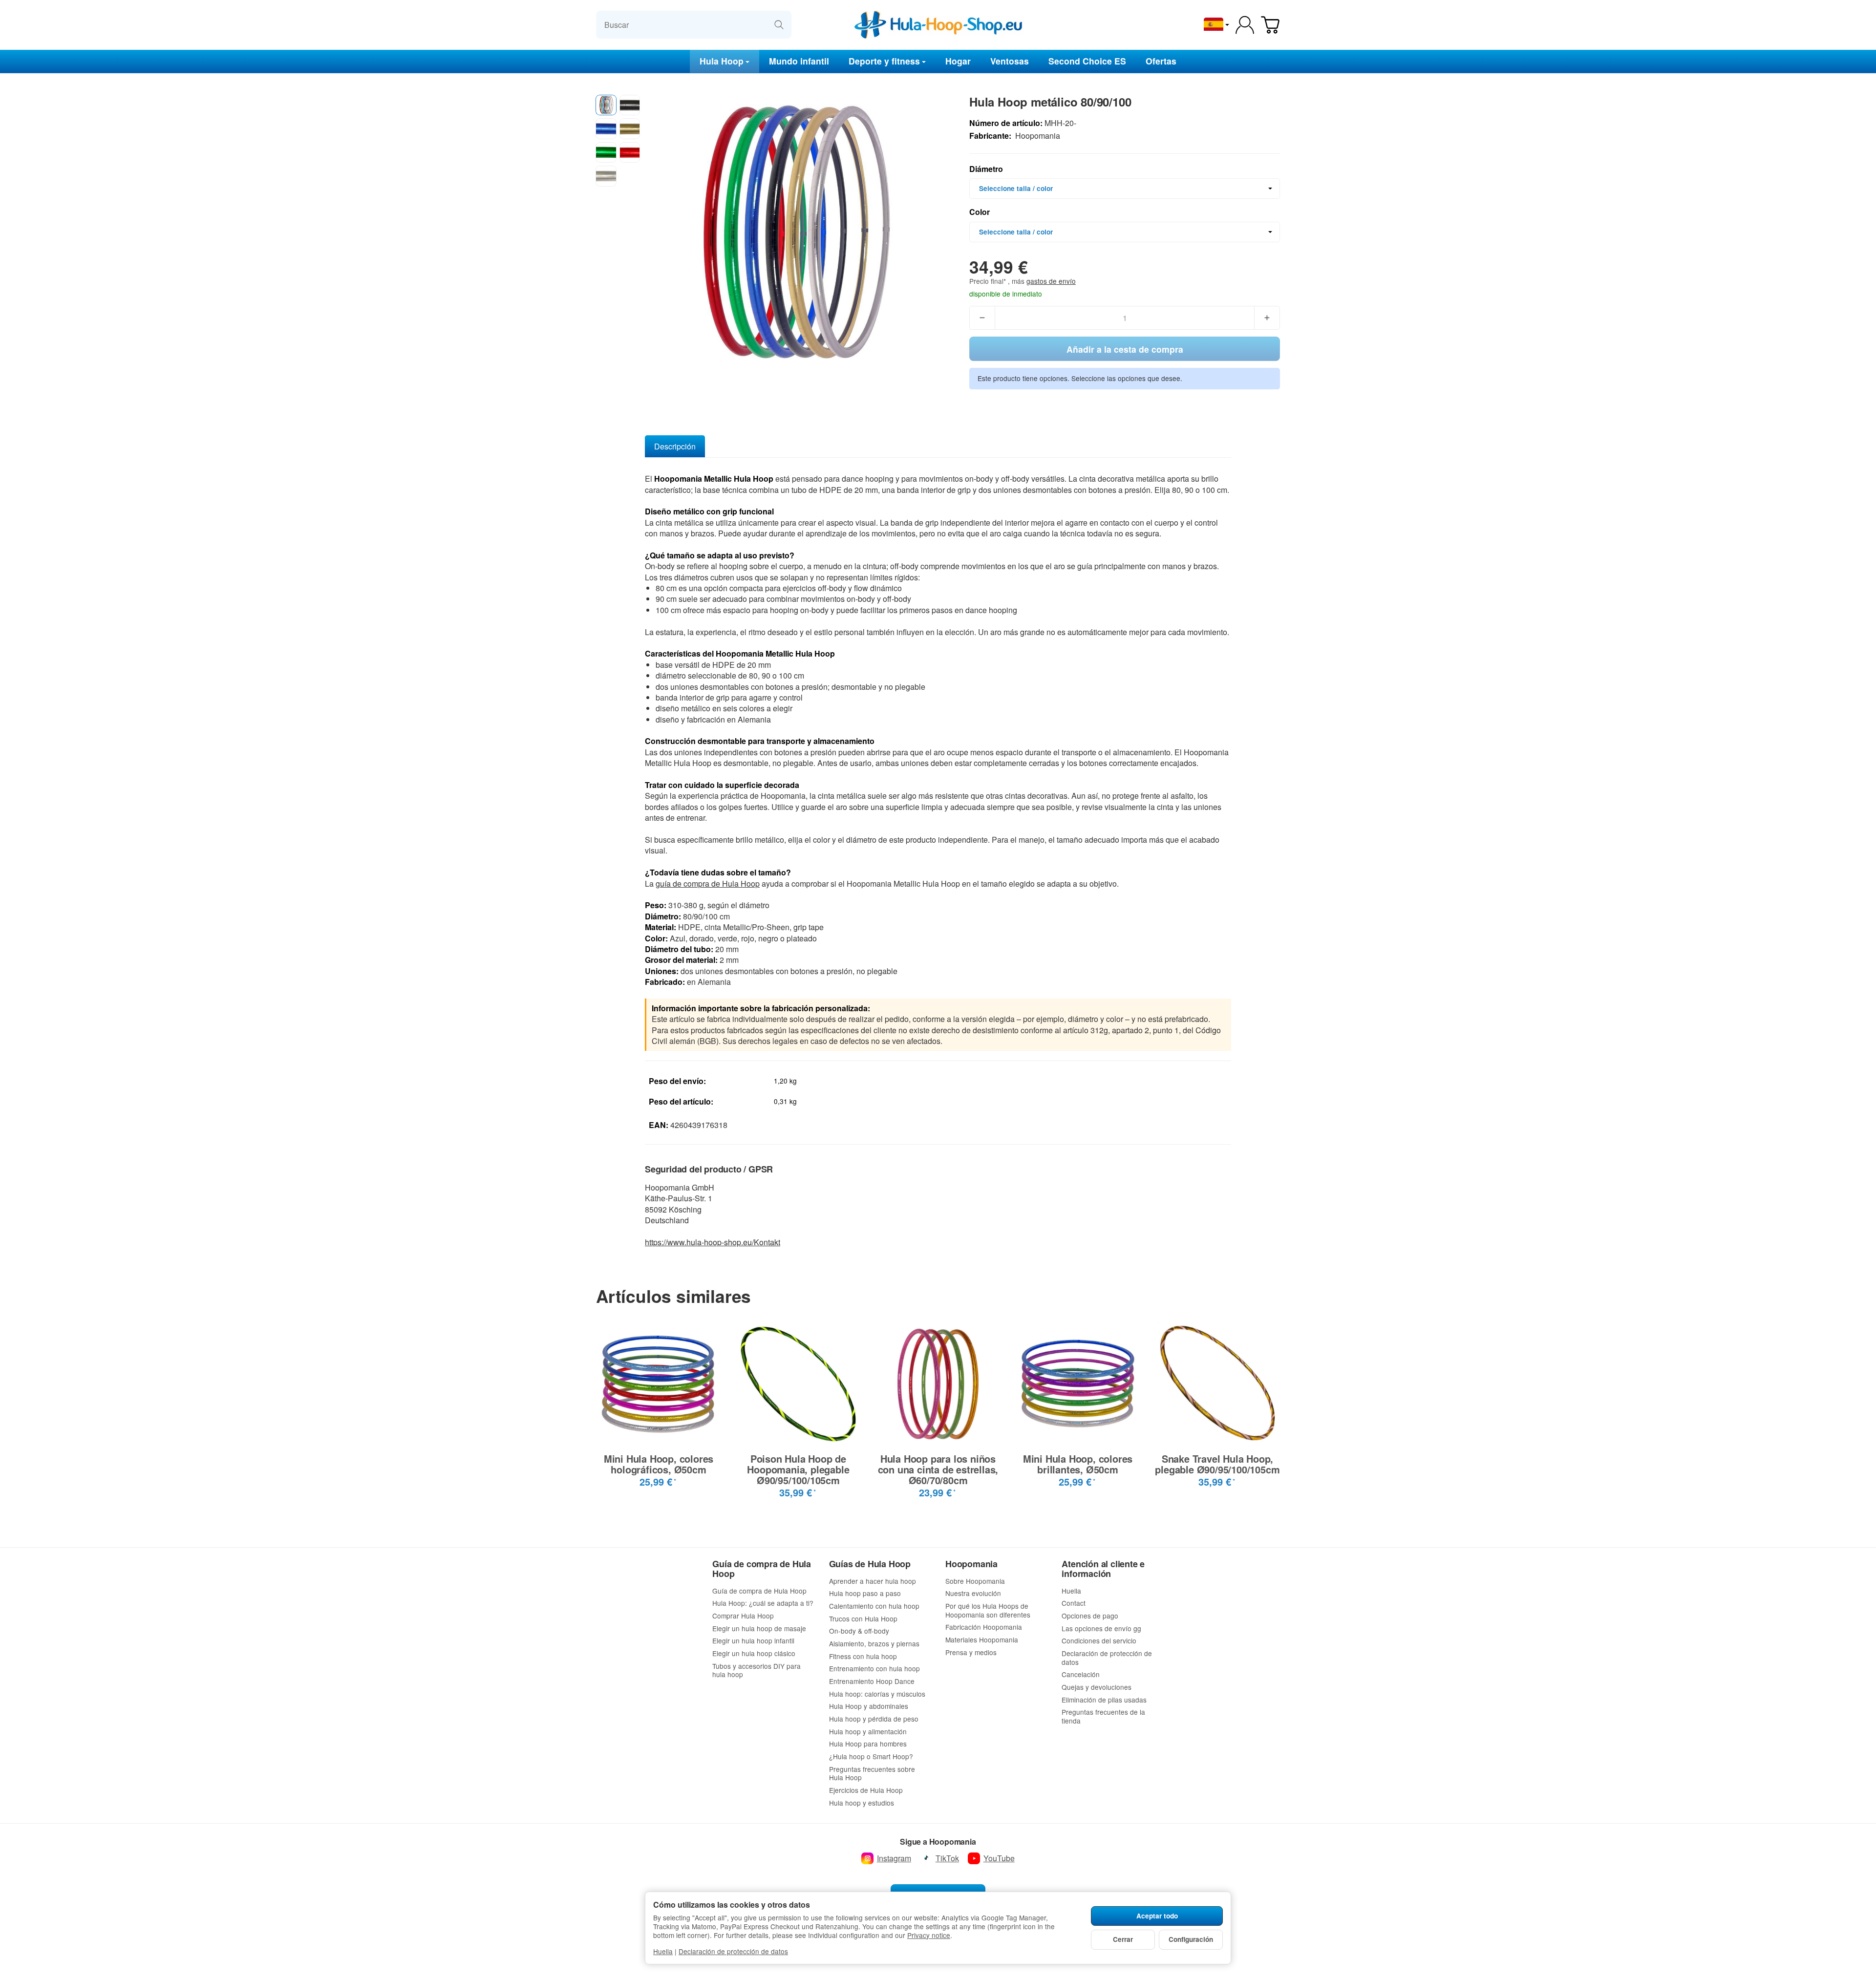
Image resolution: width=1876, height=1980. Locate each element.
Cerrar (1123, 1939)
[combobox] (1125, 189)
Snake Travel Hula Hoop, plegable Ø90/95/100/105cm (1217, 1464)
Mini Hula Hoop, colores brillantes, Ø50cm (1078, 1464)
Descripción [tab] (675, 446)
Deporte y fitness (884, 61)
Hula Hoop (722, 61)
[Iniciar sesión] (1245, 25)
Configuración (1191, 1939)
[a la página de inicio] (938, 25)
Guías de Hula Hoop (870, 1564)
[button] (606, 105)
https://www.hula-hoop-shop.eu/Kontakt (713, 1242)
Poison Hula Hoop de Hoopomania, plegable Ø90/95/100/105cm (798, 1469)
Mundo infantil (799, 61)
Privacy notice (929, 1935)
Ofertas (1161, 61)
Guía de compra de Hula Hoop (762, 1569)
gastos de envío (1051, 281)
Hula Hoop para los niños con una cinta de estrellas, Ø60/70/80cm (938, 1469)
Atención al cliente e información (1103, 1569)
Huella (663, 1951)
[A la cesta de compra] (1270, 25)
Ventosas (1010, 61)
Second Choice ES (1087, 61)
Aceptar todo (1157, 1916)
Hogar (958, 61)
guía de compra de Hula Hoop (708, 884)
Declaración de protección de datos (733, 1951)
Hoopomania (971, 1564)
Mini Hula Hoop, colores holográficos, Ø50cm (659, 1464)
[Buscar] (779, 25)
